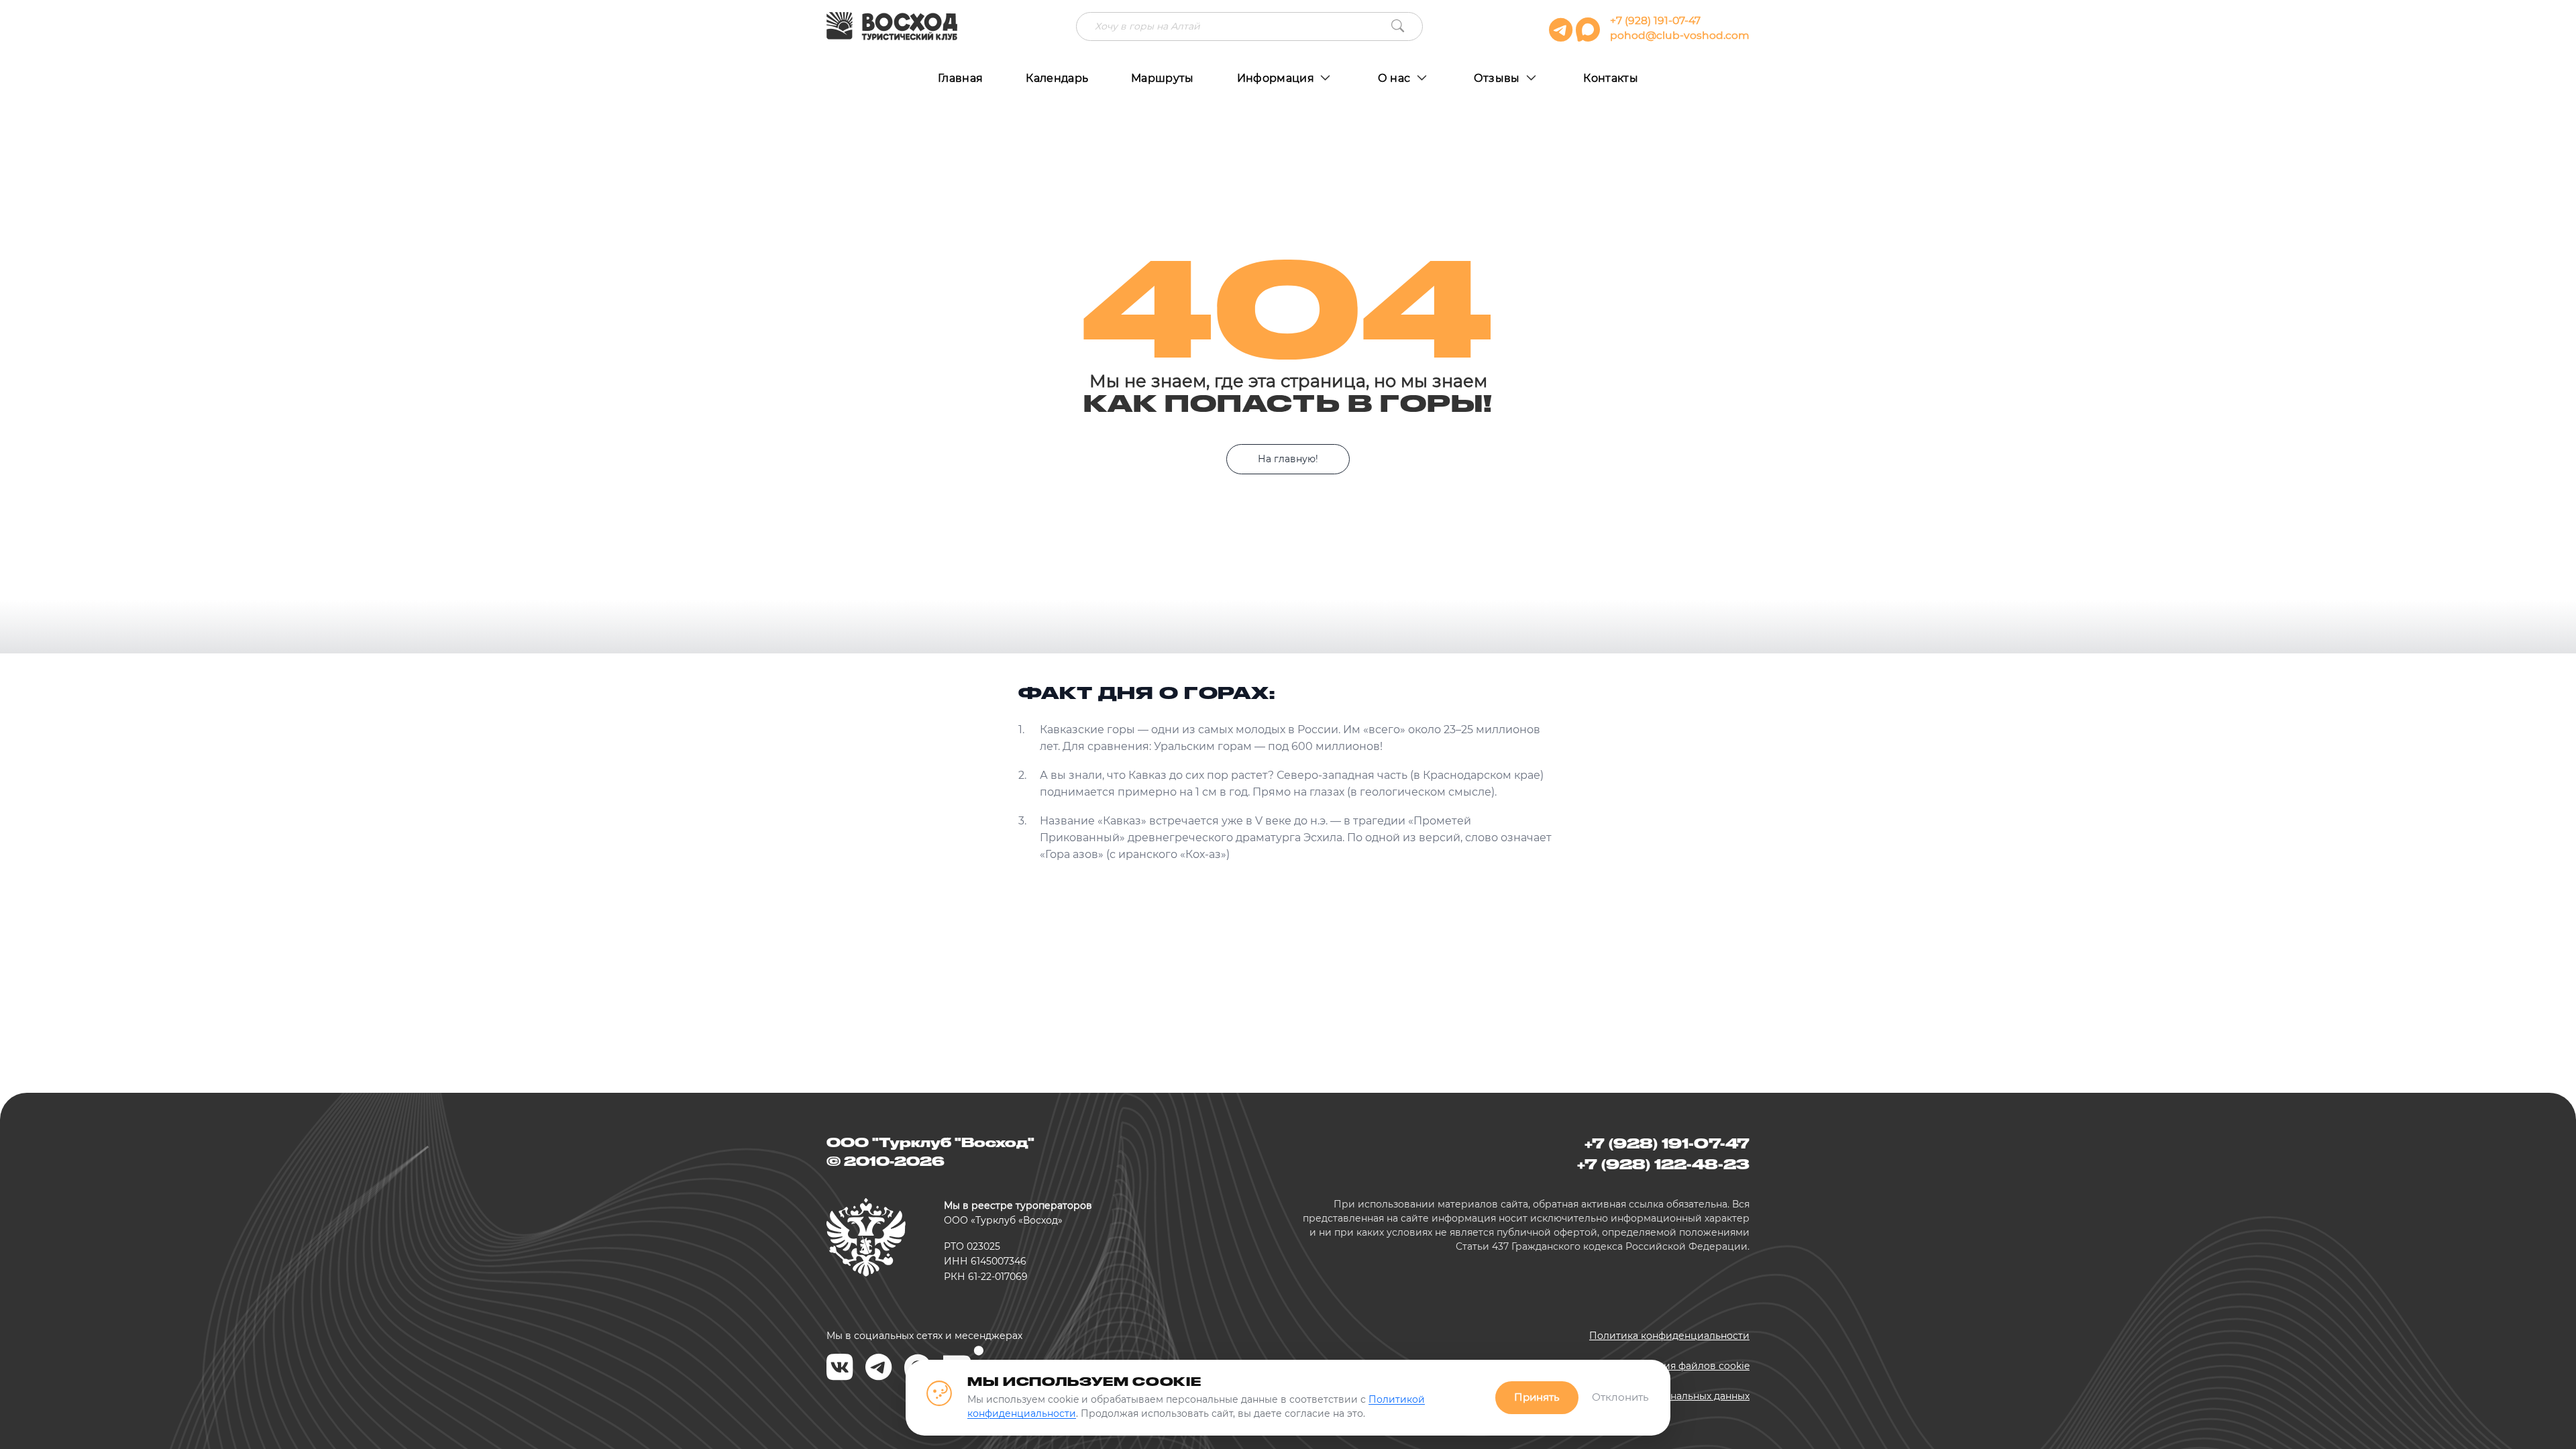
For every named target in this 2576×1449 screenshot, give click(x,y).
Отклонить (1620, 1397)
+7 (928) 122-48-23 (1663, 1164)
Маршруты (1163, 78)
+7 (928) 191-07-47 (1655, 20)
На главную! (1288, 459)
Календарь (1057, 78)
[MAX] (1590, 36)
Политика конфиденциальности (1669, 1336)
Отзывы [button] (1498, 78)
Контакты (1611, 78)
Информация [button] (1277, 78)
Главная (960, 78)
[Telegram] (879, 1368)
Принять (1537, 1397)
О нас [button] (1396, 78)
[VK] (840, 1368)
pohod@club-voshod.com (1680, 35)
